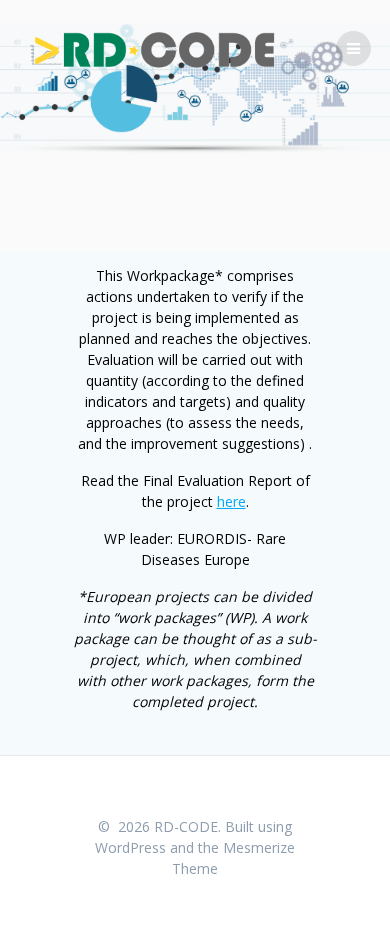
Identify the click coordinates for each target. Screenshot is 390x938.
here (231, 501)
